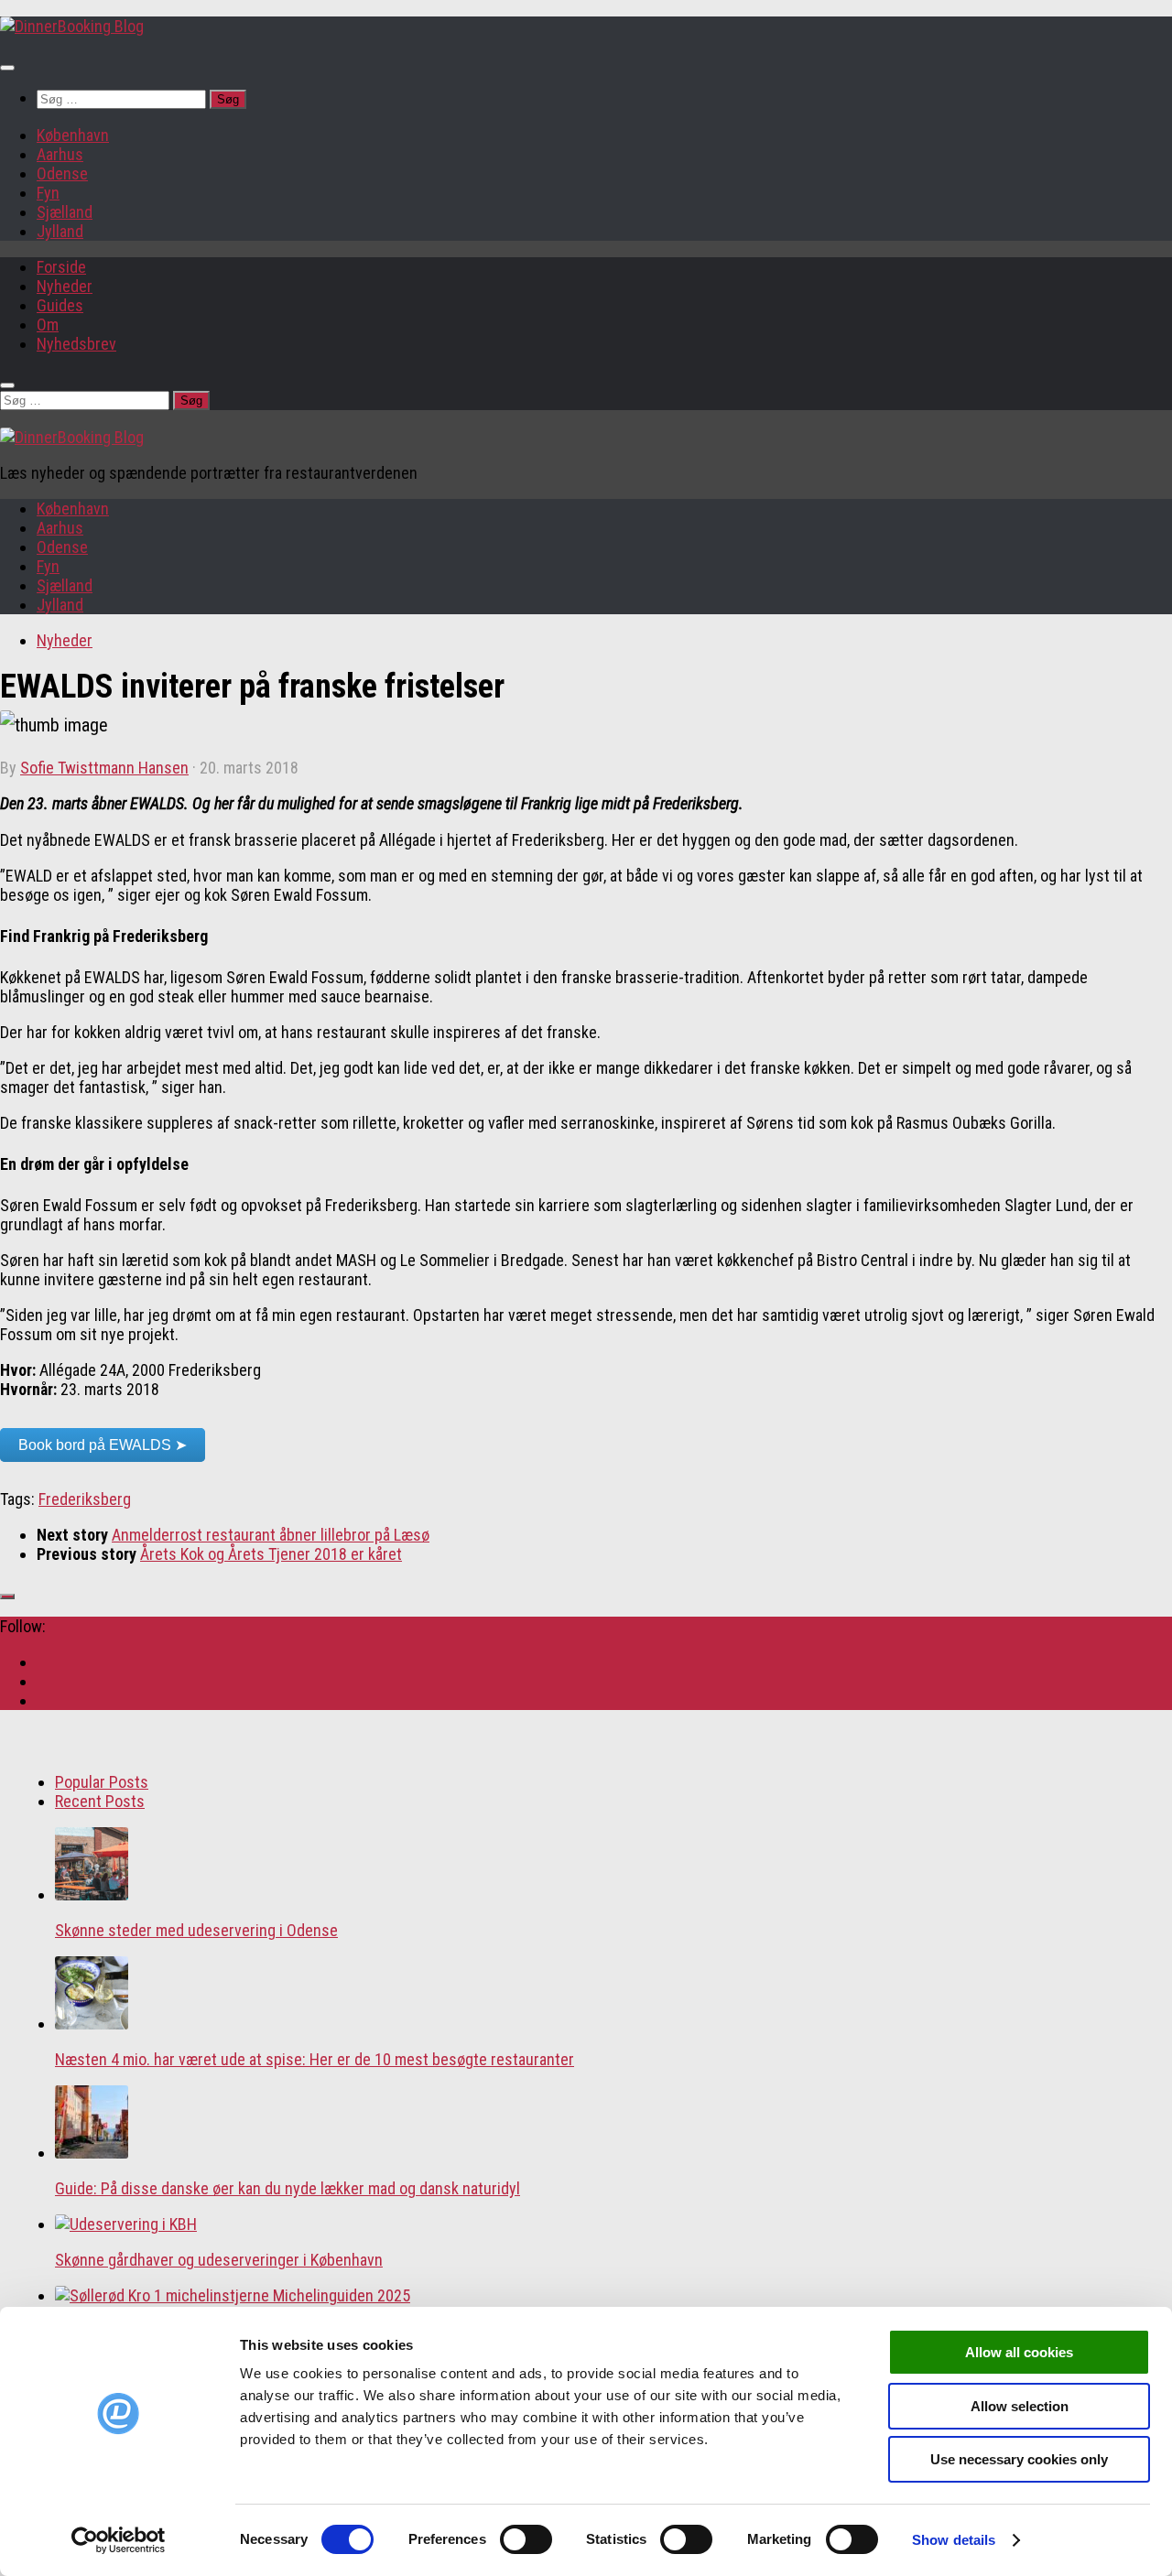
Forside (61, 267)
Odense (62, 173)
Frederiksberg (85, 1499)
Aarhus (60, 154)
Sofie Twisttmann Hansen (104, 768)
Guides (60, 305)
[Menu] (7, 68)
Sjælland (65, 212)
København (73, 135)
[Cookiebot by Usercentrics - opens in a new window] (119, 2540)
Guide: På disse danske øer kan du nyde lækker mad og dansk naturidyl (288, 2188)
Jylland (60, 231)
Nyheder (65, 286)
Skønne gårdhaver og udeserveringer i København (219, 2260)
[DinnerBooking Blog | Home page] (72, 26)
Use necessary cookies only (1019, 2459)
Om (48, 325)
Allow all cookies (1019, 2352)
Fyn (48, 193)
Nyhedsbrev (76, 344)
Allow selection (1020, 2406)
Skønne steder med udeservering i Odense (196, 1930)
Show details (954, 2540)
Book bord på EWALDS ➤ (103, 1445)
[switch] (526, 2539)
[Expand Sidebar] (7, 1596)
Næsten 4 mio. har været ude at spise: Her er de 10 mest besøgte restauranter (315, 2059)
